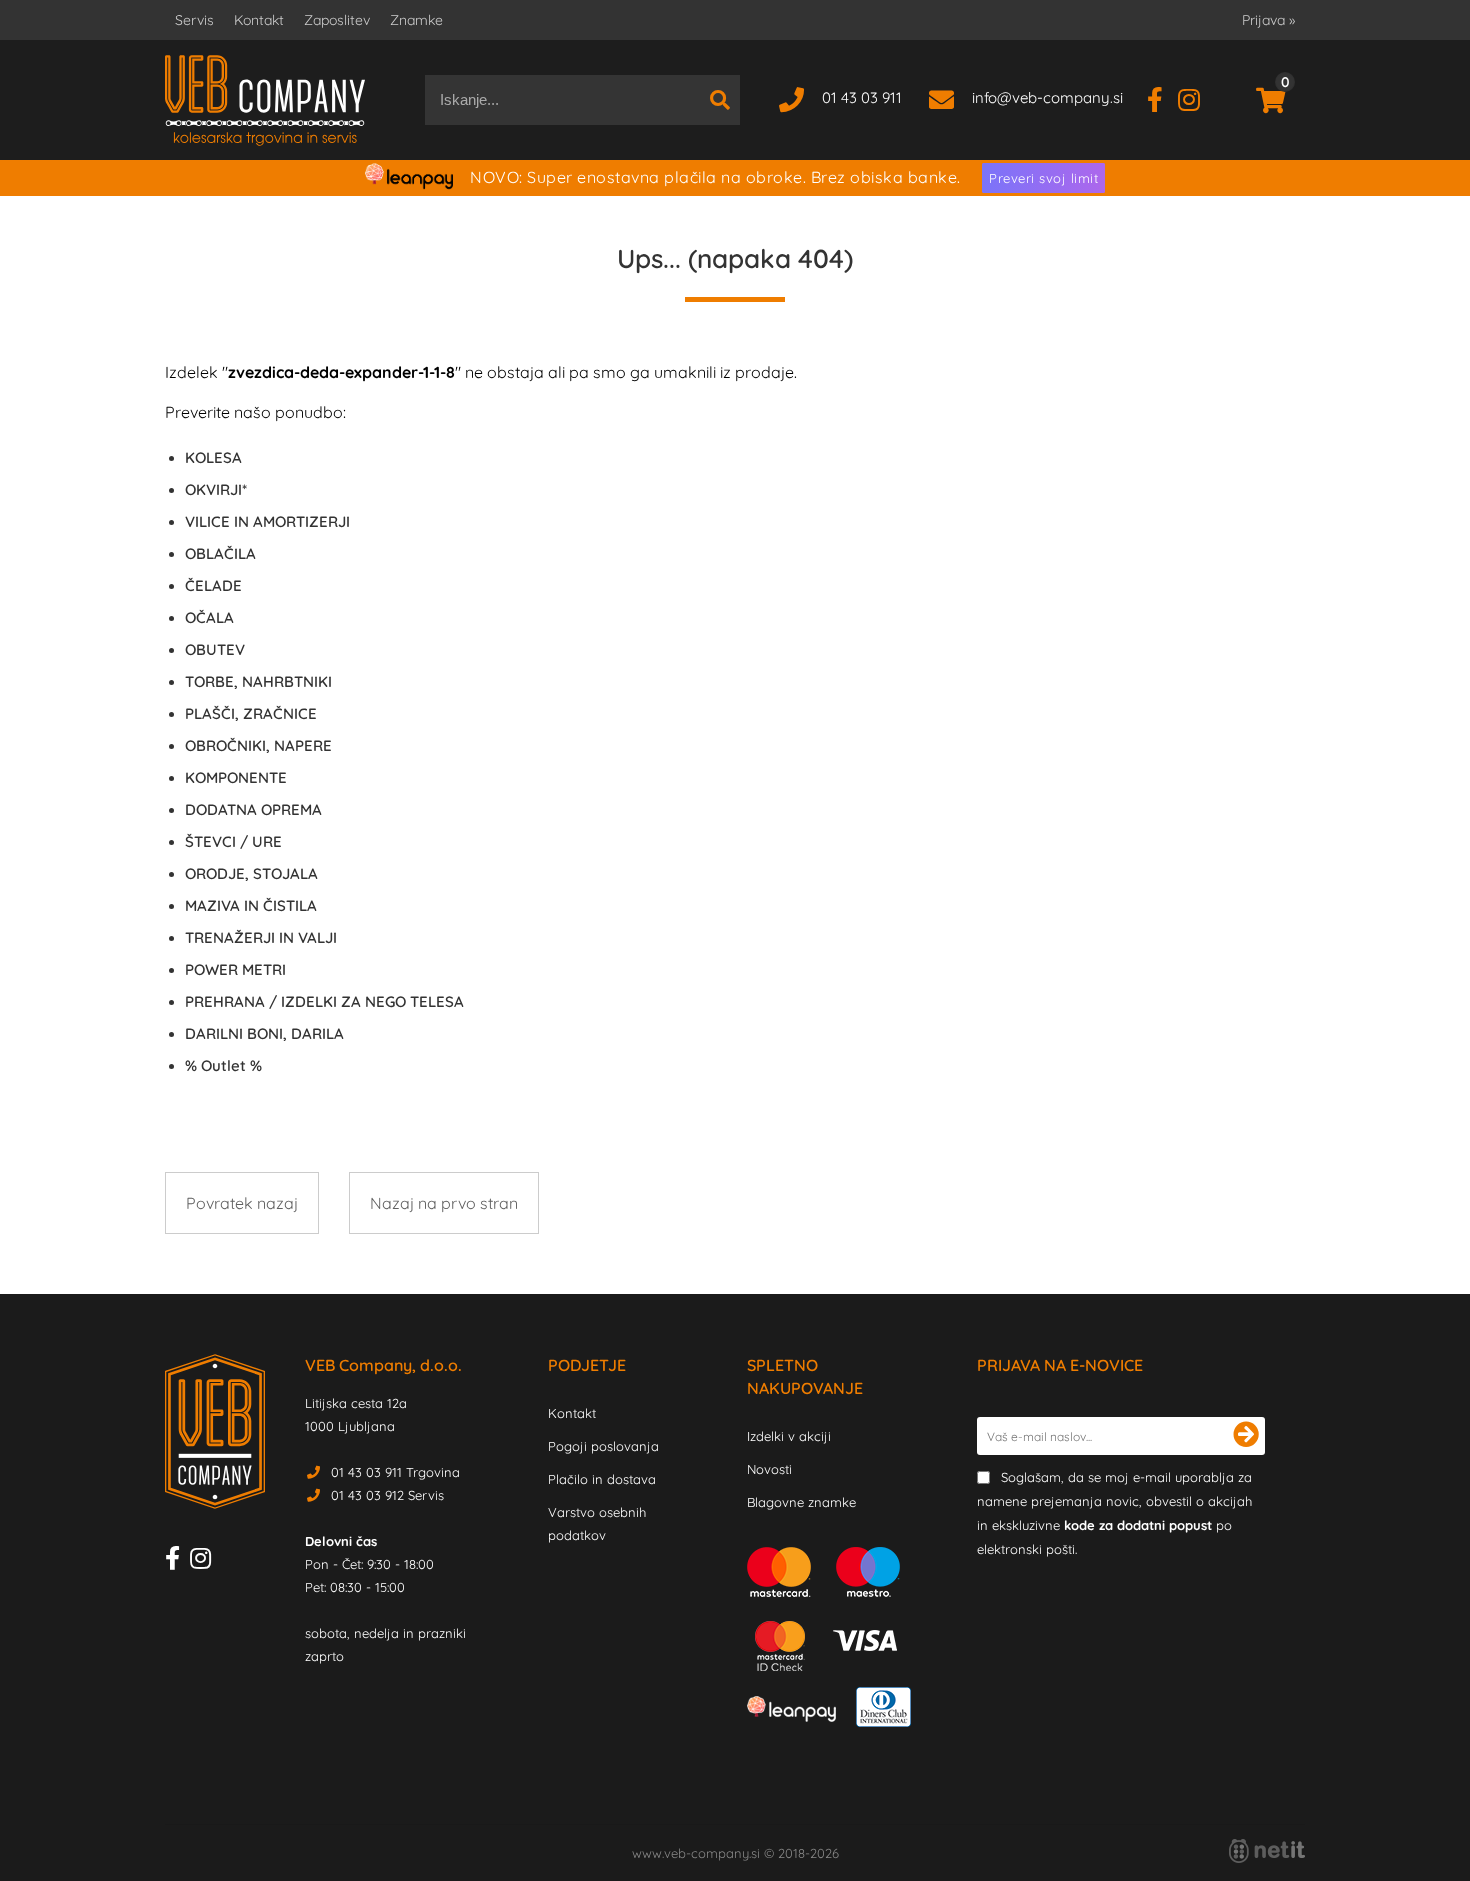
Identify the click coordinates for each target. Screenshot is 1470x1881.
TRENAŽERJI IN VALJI (261, 937)
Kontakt (259, 20)
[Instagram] (1196, 97)
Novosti (769, 1469)
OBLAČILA (220, 553)
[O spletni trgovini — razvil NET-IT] (1267, 1851)
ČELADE (213, 585)
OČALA (209, 617)
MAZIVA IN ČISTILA (251, 905)
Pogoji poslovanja (603, 1446)
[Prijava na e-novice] (1246, 1436)
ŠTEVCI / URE (233, 841)
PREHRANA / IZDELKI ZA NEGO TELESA (324, 1001)
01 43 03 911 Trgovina (395, 1472)
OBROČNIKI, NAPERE (258, 745)
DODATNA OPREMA (253, 809)
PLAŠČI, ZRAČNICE (251, 713)
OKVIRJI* (216, 489)
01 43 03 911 (862, 97)
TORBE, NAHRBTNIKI (258, 681)
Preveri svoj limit (1043, 178)
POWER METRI (235, 969)
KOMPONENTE (236, 777)
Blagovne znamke (801, 1502)
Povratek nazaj (242, 1203)
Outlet (223, 1065)
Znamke (416, 20)
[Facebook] (1162, 97)
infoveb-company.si (1047, 97)
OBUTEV (215, 649)
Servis (194, 20)
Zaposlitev (337, 20)
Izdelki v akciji (789, 1436)
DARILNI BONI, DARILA (264, 1033)
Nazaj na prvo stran (444, 1203)
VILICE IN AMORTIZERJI (267, 521)
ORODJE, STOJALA (251, 873)
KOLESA (213, 457)
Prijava (1268, 20)
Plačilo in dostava (602, 1479)
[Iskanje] (720, 100)
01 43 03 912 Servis (387, 1495)
